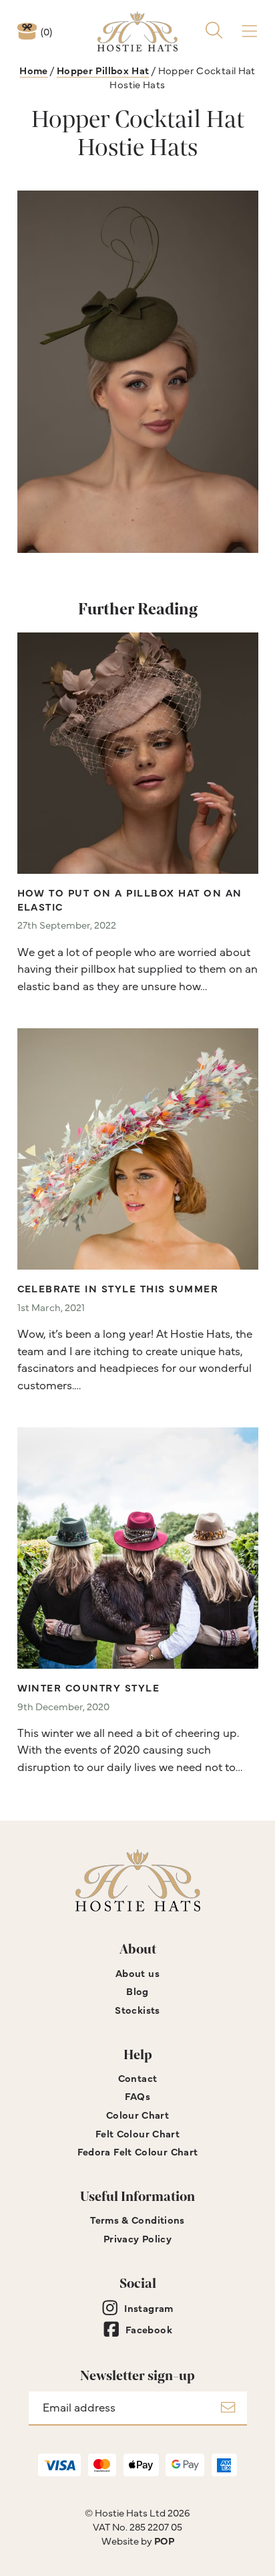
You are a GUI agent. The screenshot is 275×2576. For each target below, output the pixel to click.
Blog (137, 1991)
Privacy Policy (137, 2238)
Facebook (149, 2329)
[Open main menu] (249, 31)
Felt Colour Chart (137, 2133)
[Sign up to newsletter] (228, 2409)
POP (164, 2540)
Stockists (137, 2009)
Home (34, 70)
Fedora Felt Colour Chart (138, 2151)
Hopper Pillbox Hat (103, 70)
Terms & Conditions (137, 2219)
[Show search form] (214, 31)
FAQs (138, 2096)
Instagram (149, 2308)
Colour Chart (137, 2114)
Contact (138, 2078)
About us (137, 1973)
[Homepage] (137, 31)
